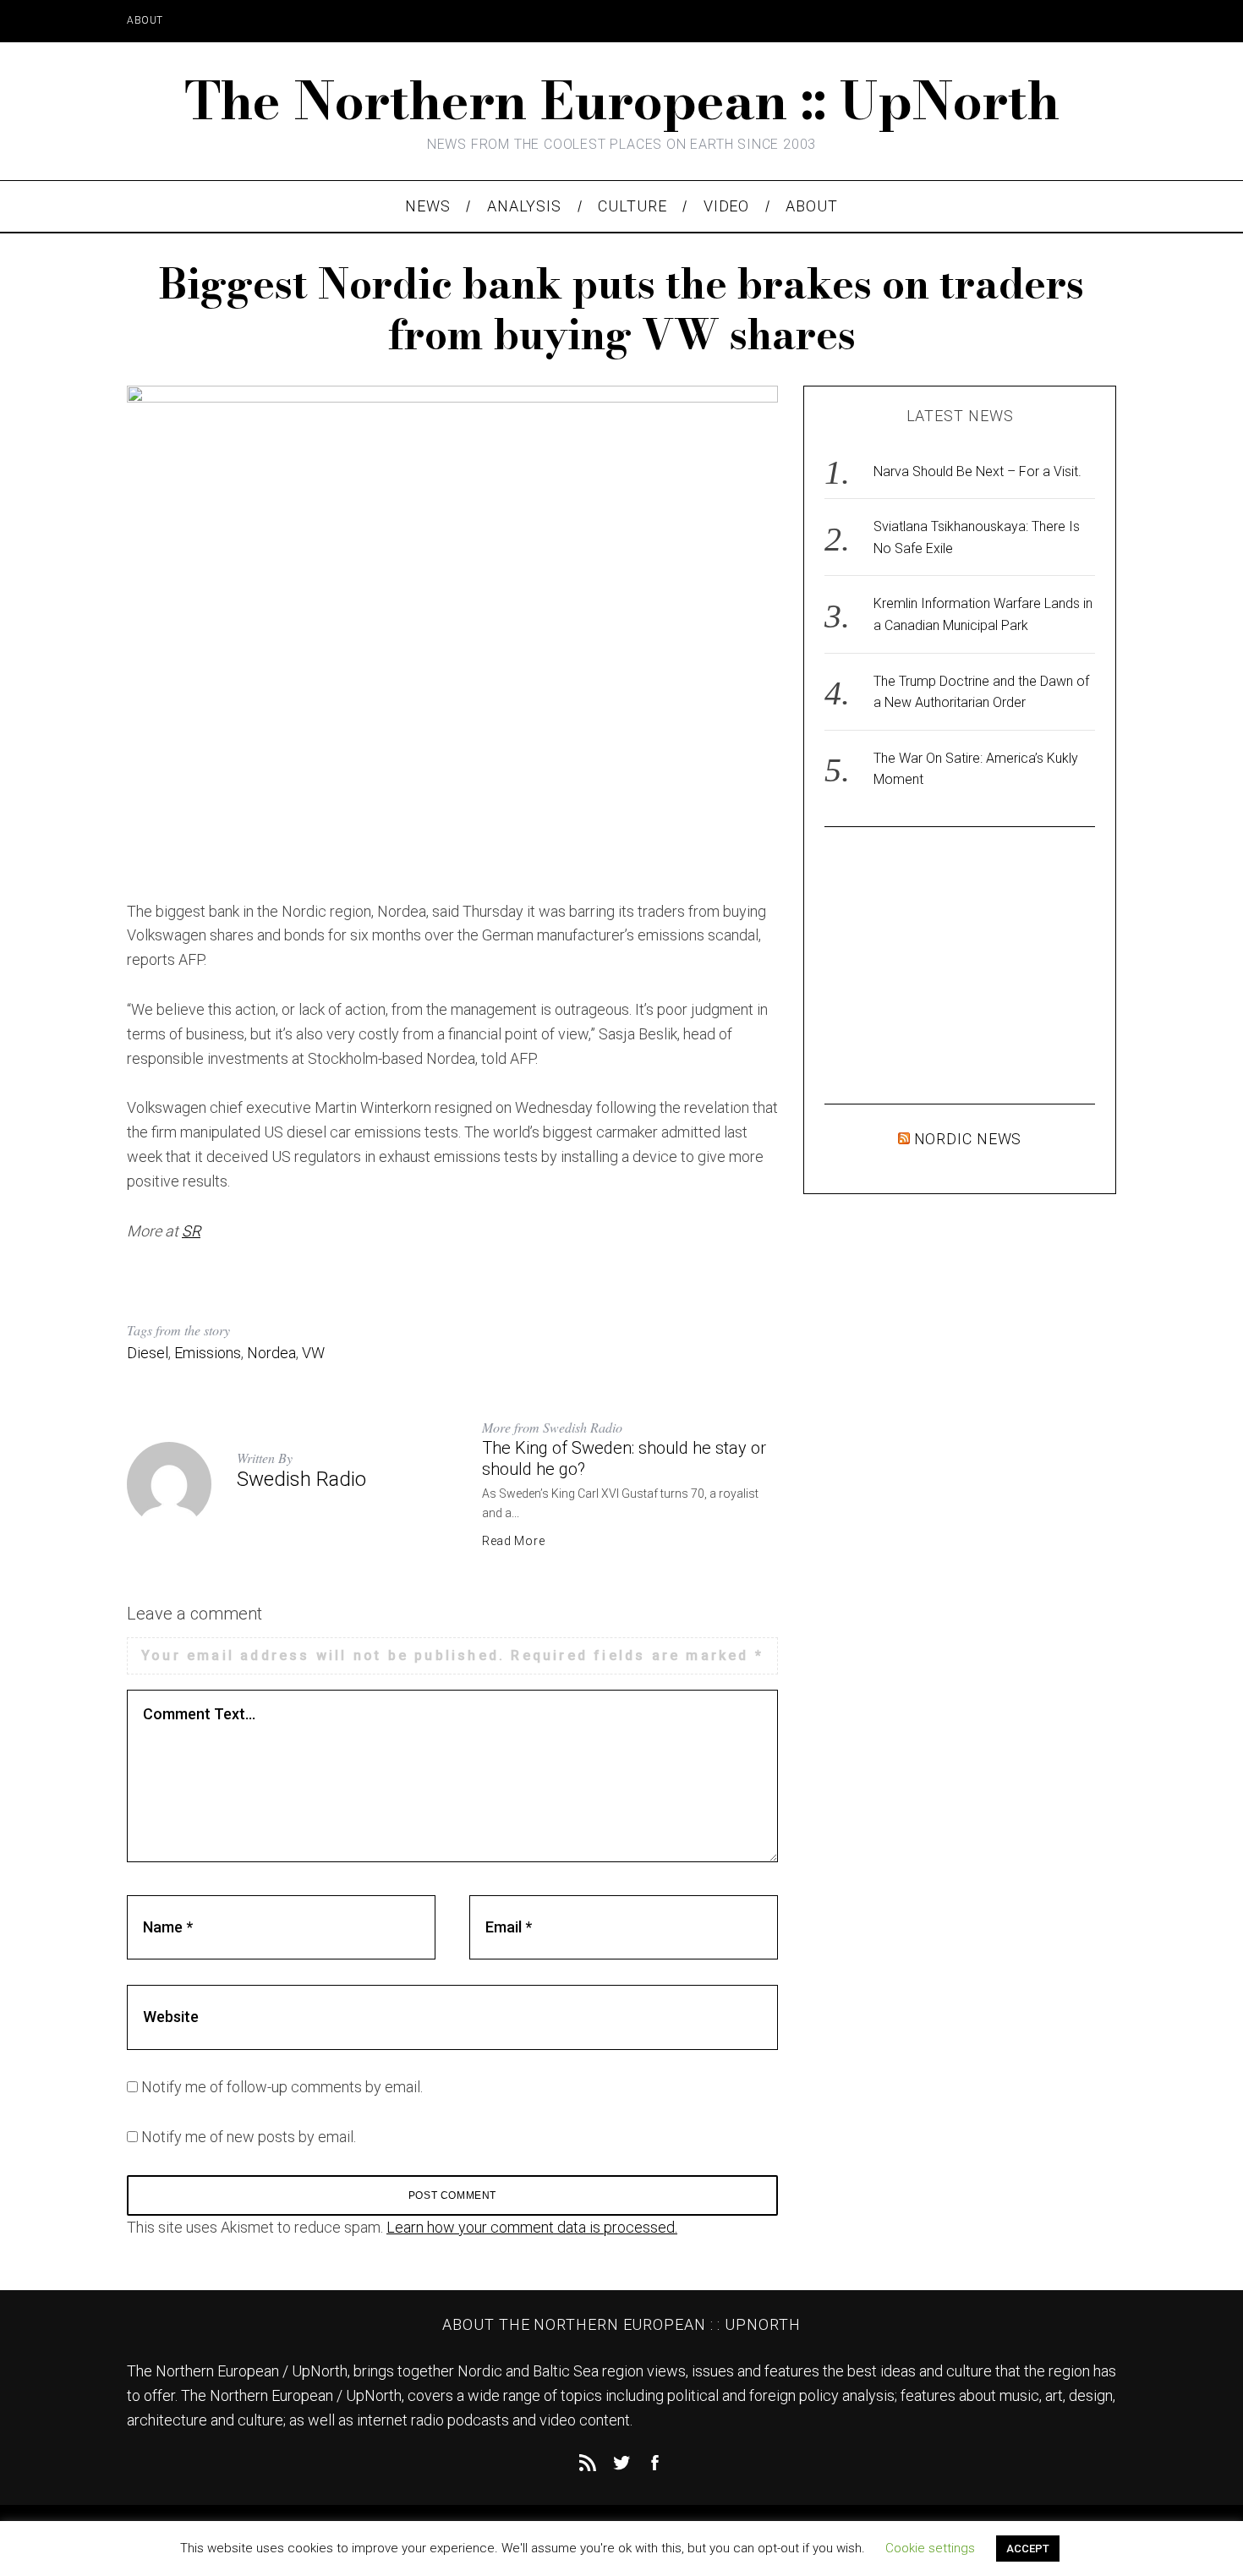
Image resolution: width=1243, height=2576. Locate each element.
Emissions (208, 1353)
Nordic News (968, 1139)
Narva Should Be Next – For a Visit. (977, 471)
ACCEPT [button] (1028, 2549)
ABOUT (145, 20)
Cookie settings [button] (930, 2548)
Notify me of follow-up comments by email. (282, 2087)
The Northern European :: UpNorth (622, 100)
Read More (513, 1541)
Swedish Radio (301, 1479)
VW (313, 1353)
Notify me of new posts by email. (249, 2137)
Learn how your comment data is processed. (532, 2227)
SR (191, 1231)
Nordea (271, 1353)
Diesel (148, 1353)
